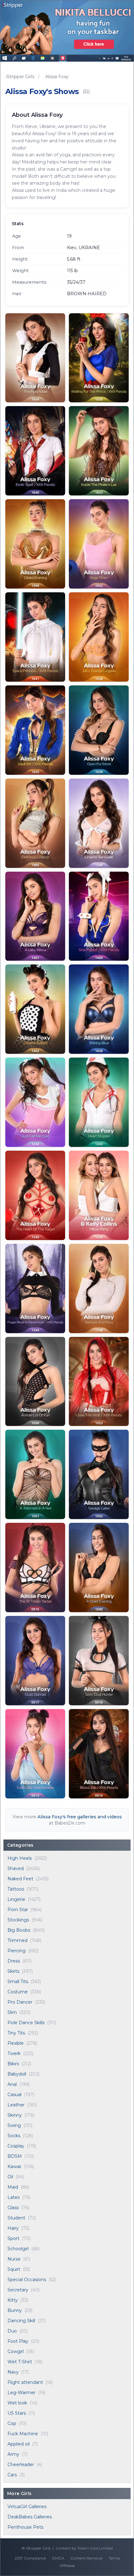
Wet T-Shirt (20, 2362)
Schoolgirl (18, 2249)
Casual (14, 2095)
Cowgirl (16, 2351)
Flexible (16, 2043)
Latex (14, 2197)
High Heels (20, 1858)
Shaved (16, 1868)
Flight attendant (25, 2382)
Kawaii (14, 2166)
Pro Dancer (20, 2002)
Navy (13, 2372)
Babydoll (17, 2074)
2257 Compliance (30, 2558)
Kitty (13, 2300)
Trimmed (17, 1940)
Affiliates (67, 2566)
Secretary (18, 2290)
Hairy (13, 2228)
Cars (12, 2475)
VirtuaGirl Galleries (27, 2507)
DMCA (58, 2558)
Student (16, 2218)
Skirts (13, 1971)
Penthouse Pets (25, 2527)
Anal (12, 2084)
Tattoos (16, 1889)
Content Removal (86, 2558)
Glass (13, 2208)
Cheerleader (21, 2465)
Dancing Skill (21, 2321)
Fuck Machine (23, 2434)
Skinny (15, 2115)
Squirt (14, 2269)
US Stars (17, 2413)
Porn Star (18, 1910)
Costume (18, 1992)
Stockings (18, 1920)
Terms (114, 2558)
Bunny (15, 2310)
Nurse (14, 2259)
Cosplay (16, 2146)
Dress (14, 1961)
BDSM (15, 2156)
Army (13, 2454)
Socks (14, 2136)
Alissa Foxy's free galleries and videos (80, 1817)
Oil (10, 2177)
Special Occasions (27, 2280)
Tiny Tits (16, 2033)
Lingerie (16, 1899)
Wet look (17, 2403)
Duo (12, 2331)
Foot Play (18, 2341)
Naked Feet (20, 1879)
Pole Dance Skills (26, 2023)
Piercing (17, 1951)
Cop (12, 2423)
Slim (12, 2012)
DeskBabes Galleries (30, 2517)
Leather (16, 2105)
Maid (13, 2187)
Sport (13, 2238)
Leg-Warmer (22, 2393)
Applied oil (19, 2444)
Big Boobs (19, 1930)
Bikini (13, 2064)
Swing (14, 2125)
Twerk (14, 2053)
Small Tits (18, 1982)
